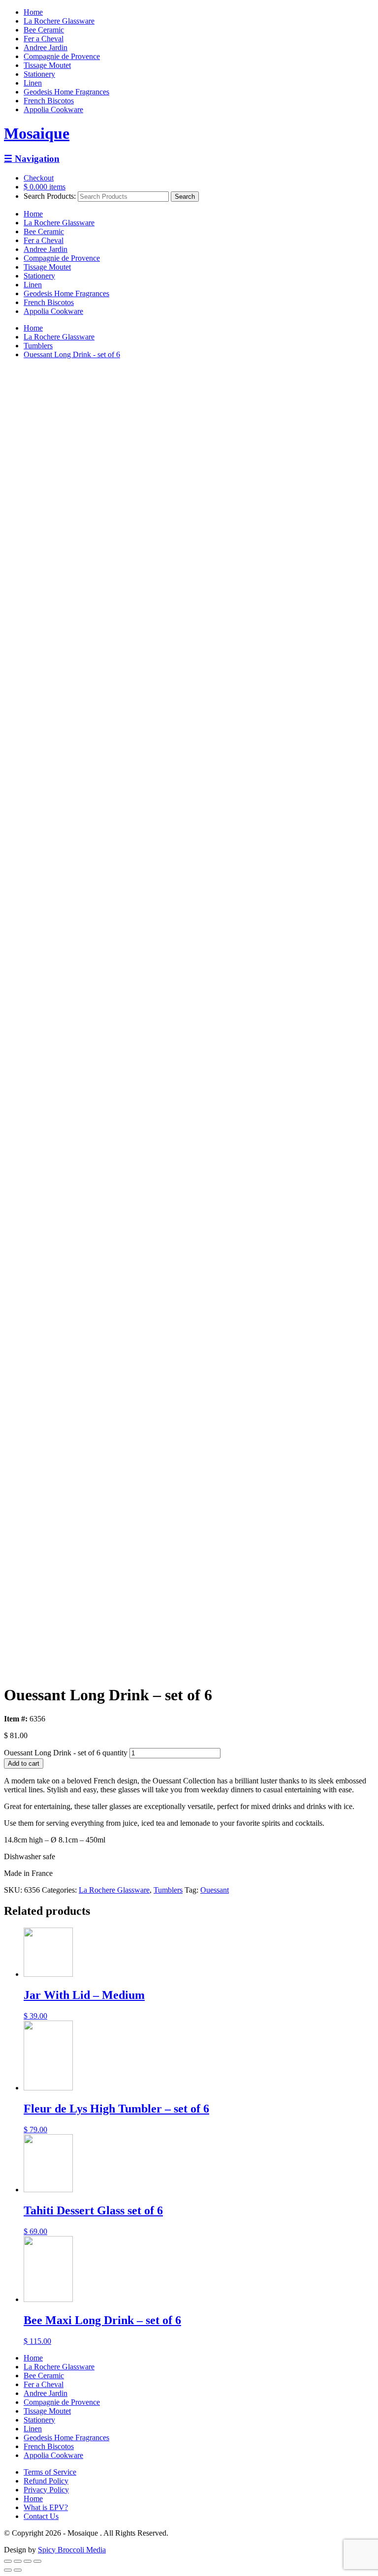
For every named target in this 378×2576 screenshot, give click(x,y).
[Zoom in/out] (37, 2561)
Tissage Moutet (47, 65)
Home (33, 12)
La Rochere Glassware (59, 21)
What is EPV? (46, 2507)
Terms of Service (50, 2472)
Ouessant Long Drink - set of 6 (72, 354)
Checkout (39, 178)
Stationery (39, 74)
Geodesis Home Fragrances (66, 92)
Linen (33, 83)
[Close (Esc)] (8, 2561)
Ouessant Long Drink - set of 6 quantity (66, 1753)
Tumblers (38, 346)
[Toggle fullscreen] (28, 2561)
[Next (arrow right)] (18, 2570)
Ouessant (215, 1890)
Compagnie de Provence (62, 56)
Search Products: (50, 196)
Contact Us (41, 2516)
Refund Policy (46, 2481)
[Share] (18, 2561)
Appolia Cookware (53, 109)
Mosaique (37, 133)
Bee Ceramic (44, 30)
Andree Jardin (46, 47)
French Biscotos (49, 101)
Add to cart (24, 1763)
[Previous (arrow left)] (8, 2570)
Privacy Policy (46, 2490)
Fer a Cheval (44, 39)
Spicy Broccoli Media (72, 2550)
